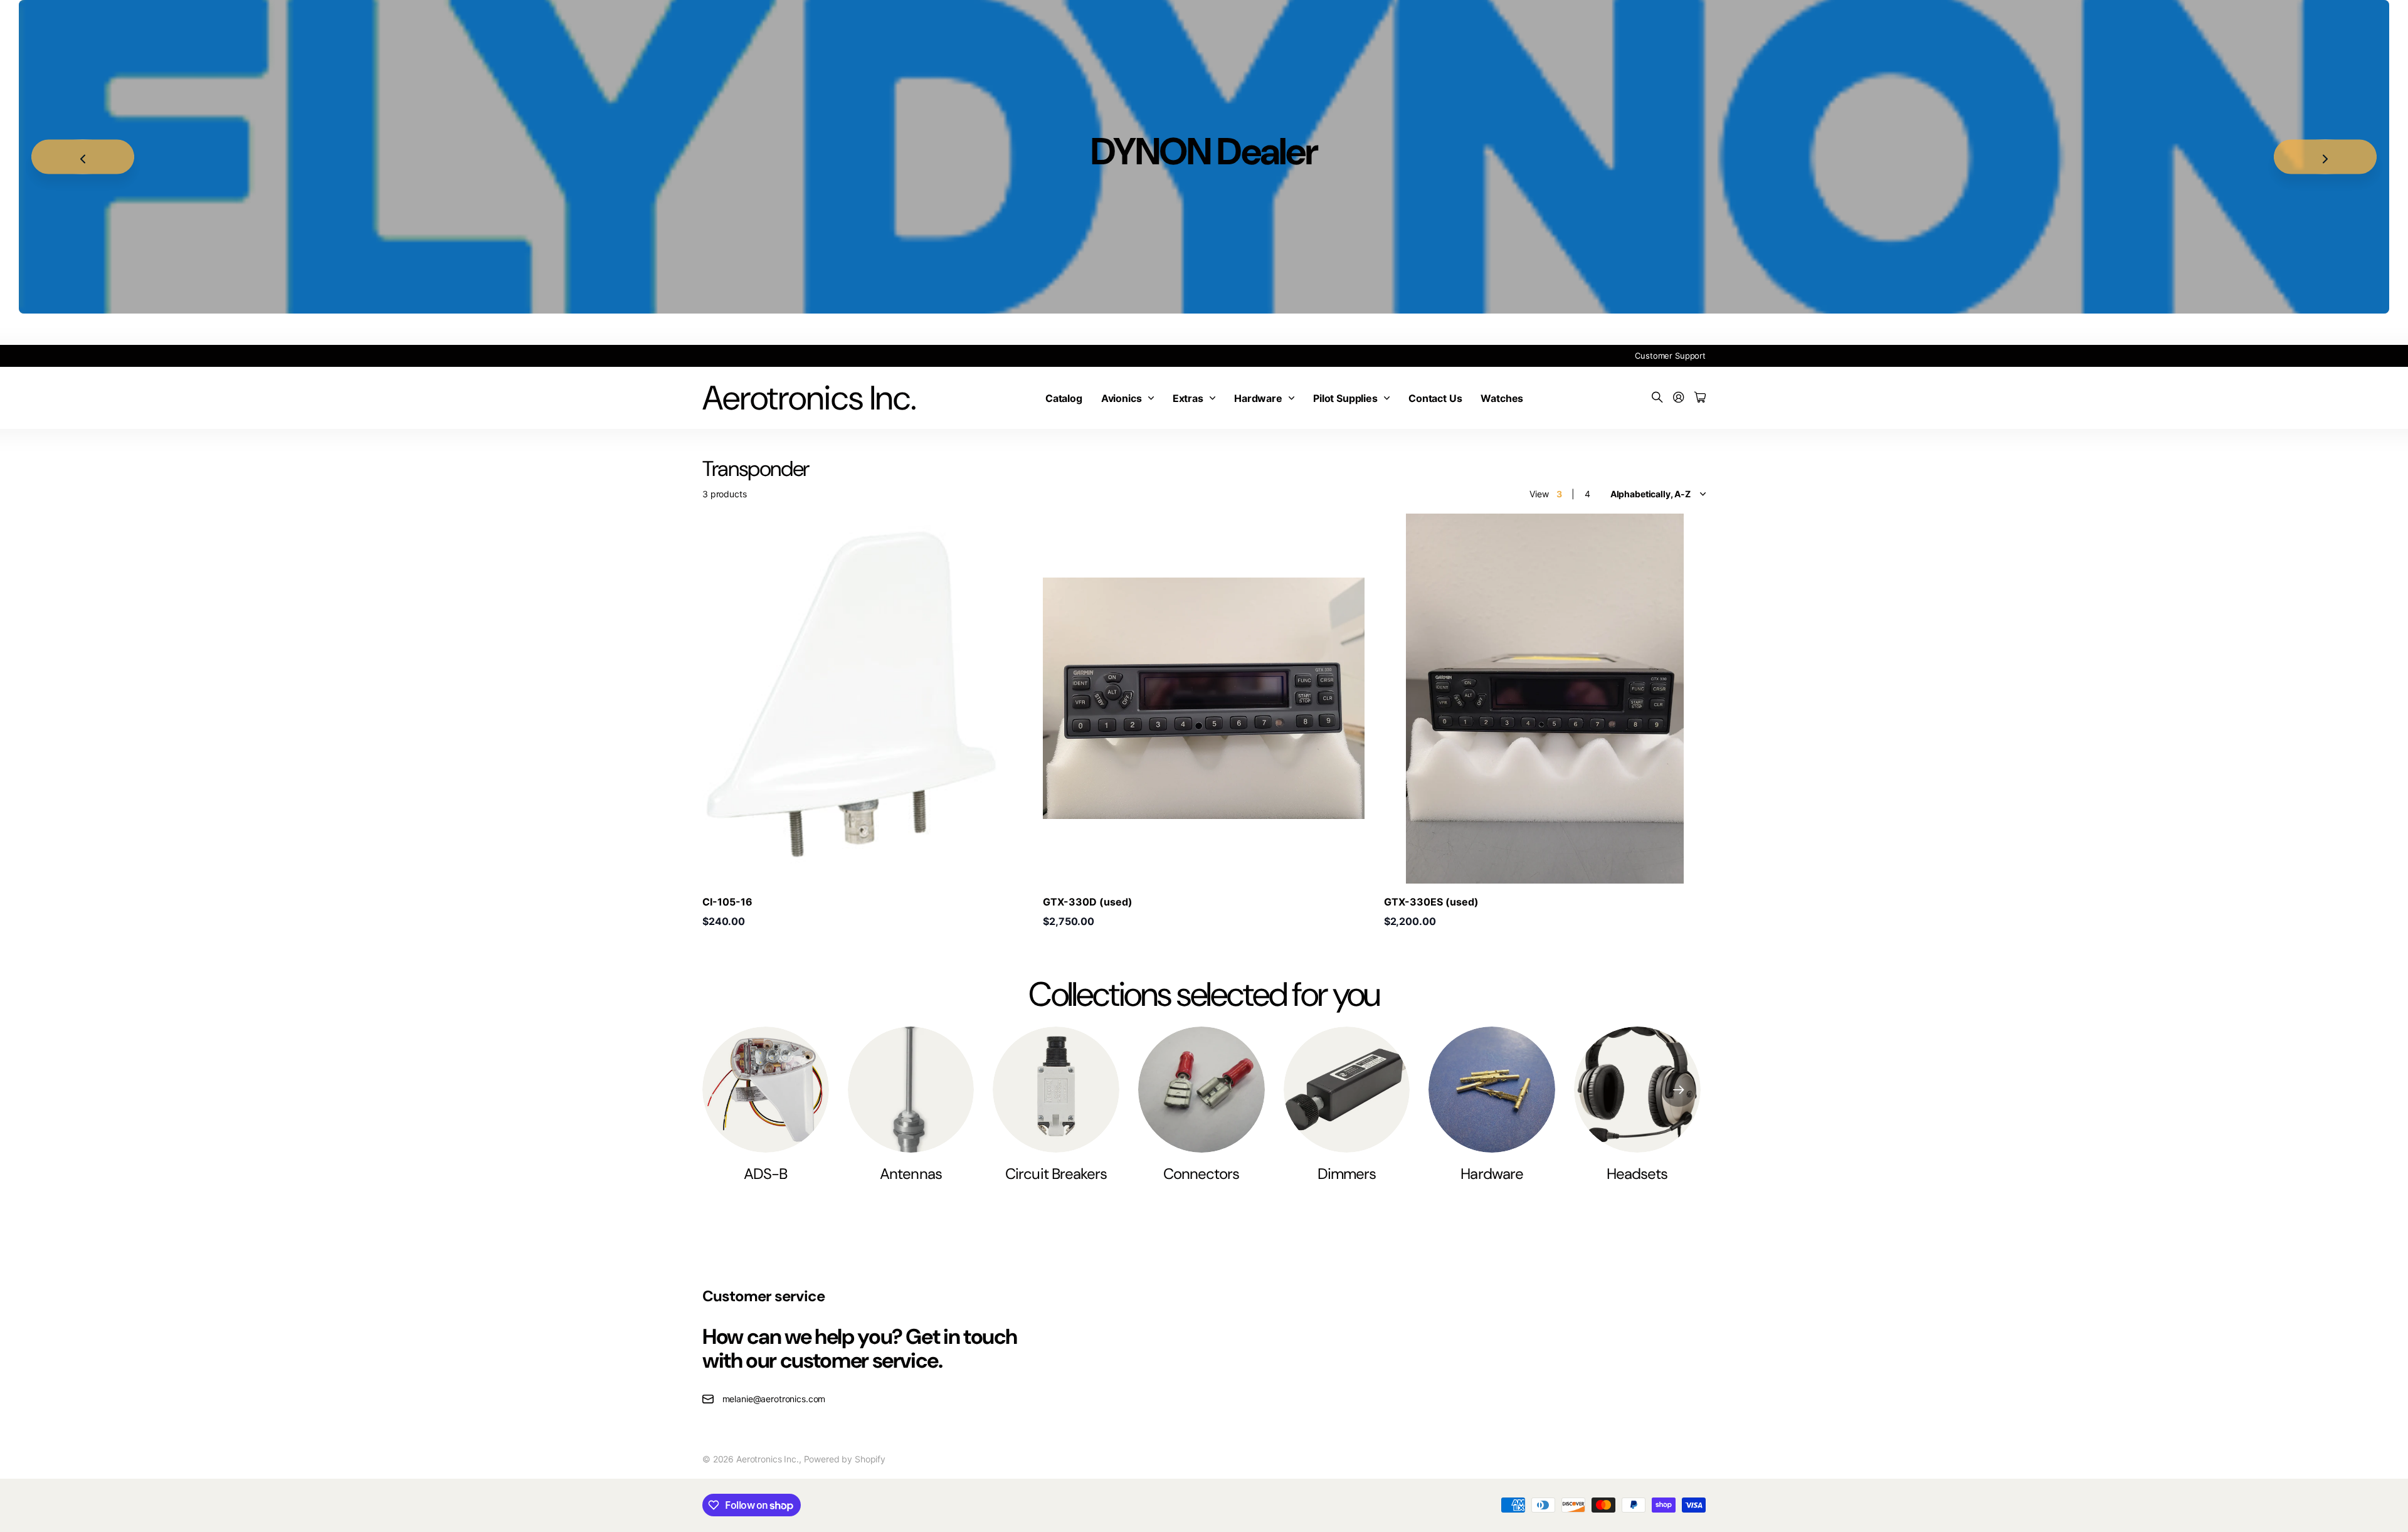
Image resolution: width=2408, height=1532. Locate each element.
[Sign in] (1679, 398)
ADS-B (765, 1174)
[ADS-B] (766, 1090)
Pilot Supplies (1345, 398)
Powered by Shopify (845, 1459)
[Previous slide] (83, 157)
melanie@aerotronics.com (774, 1399)
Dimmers (1347, 1174)
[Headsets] (1637, 1090)
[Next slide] (2325, 157)
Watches (1502, 398)
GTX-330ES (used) (1431, 902)
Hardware (1258, 398)
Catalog (1064, 398)
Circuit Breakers (1056, 1174)
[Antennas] (911, 1090)
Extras (1188, 398)
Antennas (911, 1174)
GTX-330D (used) (1088, 902)
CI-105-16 (727, 902)
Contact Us (1435, 398)
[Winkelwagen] (1700, 398)
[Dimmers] (1347, 1090)
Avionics (1122, 398)
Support (1690, 356)
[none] (1678, 1090)
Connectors (1201, 1174)
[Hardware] (1492, 1090)
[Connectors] (1201, 1090)
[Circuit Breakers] (1056, 1090)
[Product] (1204, 699)
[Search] (1657, 398)
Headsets (1637, 1174)
